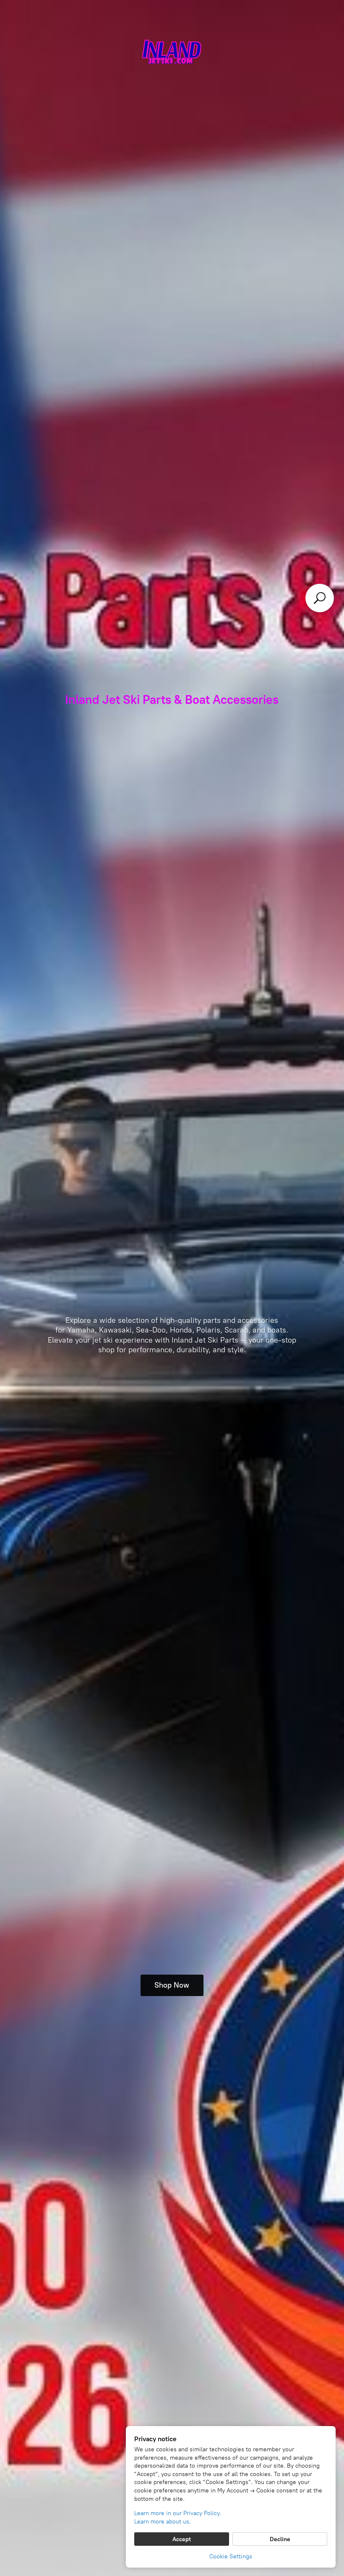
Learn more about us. (163, 2522)
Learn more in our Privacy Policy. (178, 2513)
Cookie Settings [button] (231, 2556)
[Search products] (320, 598)
